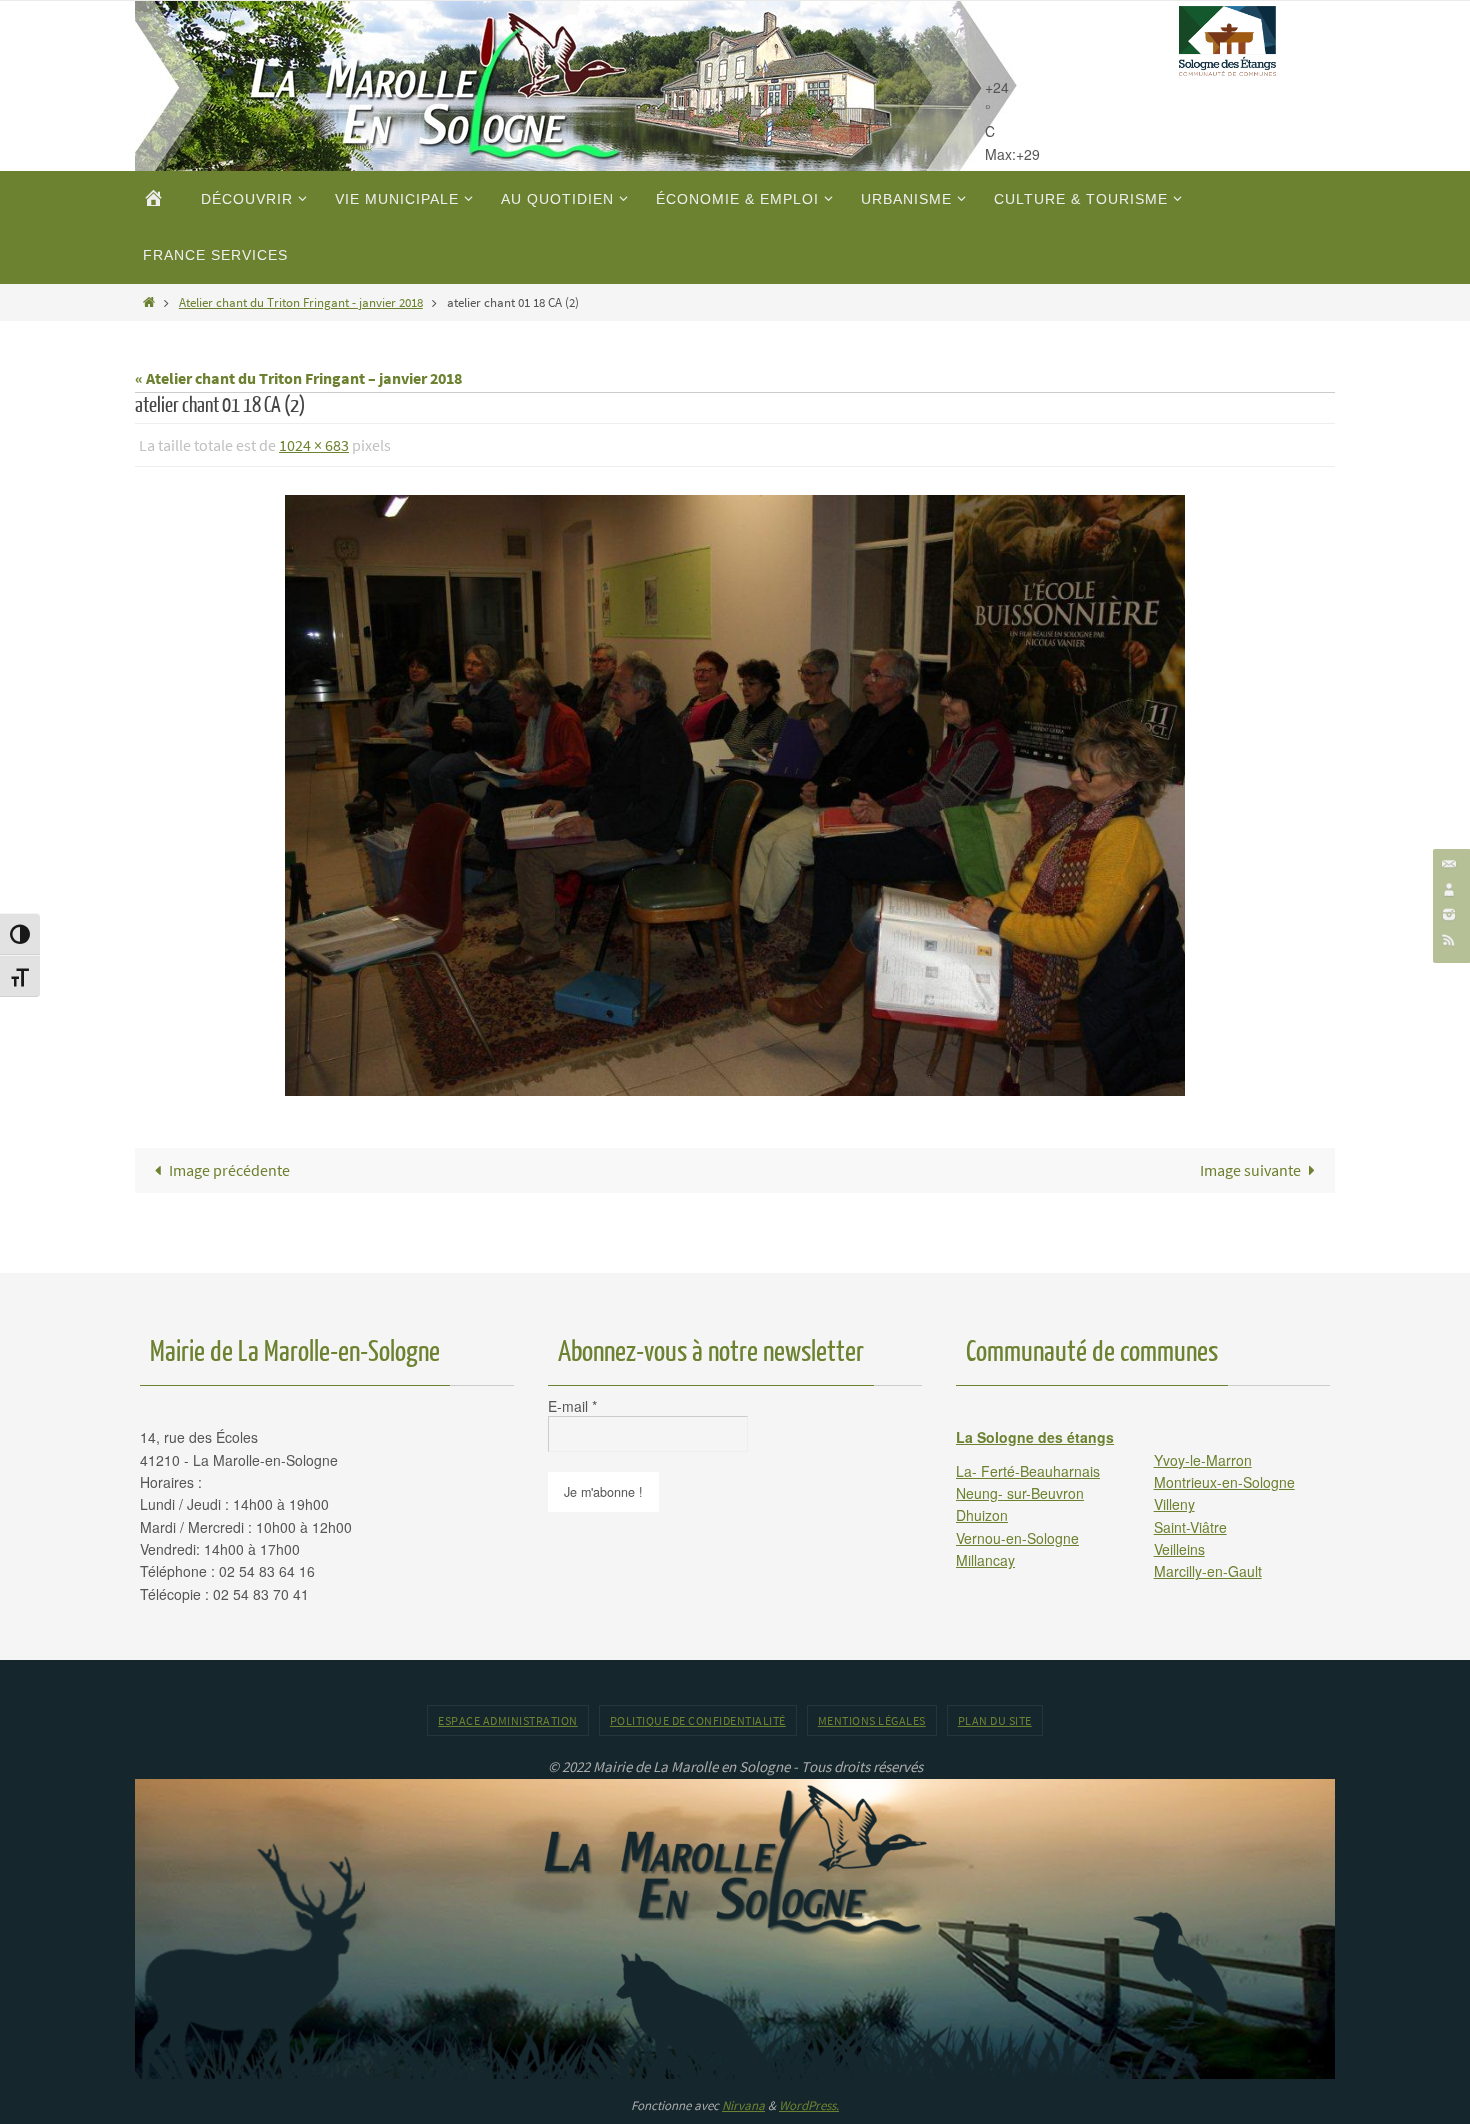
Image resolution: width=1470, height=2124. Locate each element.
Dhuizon (982, 1515)
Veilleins (1179, 1549)
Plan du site (995, 1720)
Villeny (1174, 1504)
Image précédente (229, 1170)
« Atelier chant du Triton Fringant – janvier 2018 (298, 378)
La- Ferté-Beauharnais (1028, 1471)
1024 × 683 (314, 445)
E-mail (572, 1406)
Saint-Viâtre (1190, 1527)
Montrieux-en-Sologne (1224, 1482)
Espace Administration (508, 1720)
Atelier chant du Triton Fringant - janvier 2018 (301, 302)
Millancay (985, 1560)
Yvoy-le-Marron (1203, 1460)
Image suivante (1250, 1170)
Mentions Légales (872, 1720)
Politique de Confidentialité (698, 1720)
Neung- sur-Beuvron (1020, 1493)
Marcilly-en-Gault (1208, 1571)
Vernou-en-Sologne (1017, 1538)
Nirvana (743, 2105)
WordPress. (809, 2105)
